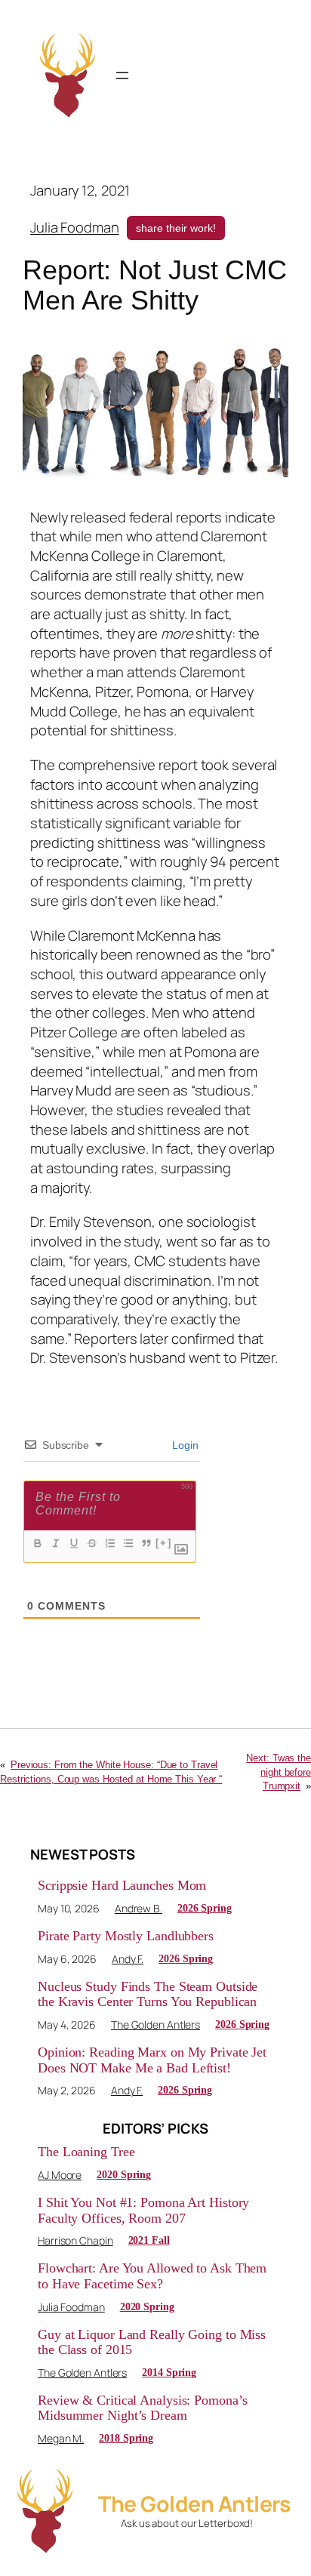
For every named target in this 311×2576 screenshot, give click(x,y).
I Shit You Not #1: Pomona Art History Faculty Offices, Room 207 (143, 2210)
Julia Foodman (75, 227)
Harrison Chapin (75, 2240)
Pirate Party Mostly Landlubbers (126, 1936)
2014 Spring (169, 2373)
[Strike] (91, 1543)
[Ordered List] (109, 1543)
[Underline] (73, 1543)
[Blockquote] (146, 1543)
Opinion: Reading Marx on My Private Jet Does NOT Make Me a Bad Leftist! (152, 2060)
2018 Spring (126, 2438)
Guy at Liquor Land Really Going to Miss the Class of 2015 (152, 2342)
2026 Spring (205, 1908)
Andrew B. (139, 1908)
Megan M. (61, 2438)
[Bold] (37, 1543)
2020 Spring (124, 2175)
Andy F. (128, 1959)
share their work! (176, 228)
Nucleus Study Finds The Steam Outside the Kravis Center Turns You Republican (148, 1994)
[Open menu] (122, 75)
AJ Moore (60, 2175)
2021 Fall (149, 2240)
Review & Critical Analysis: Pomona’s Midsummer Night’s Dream (142, 2408)
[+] (164, 1543)
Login (184, 1445)
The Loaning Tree (86, 2152)
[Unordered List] (128, 1543)
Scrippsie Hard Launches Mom (122, 1885)
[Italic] (55, 1543)
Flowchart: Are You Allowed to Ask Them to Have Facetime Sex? (152, 2276)
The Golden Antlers (155, 2024)
